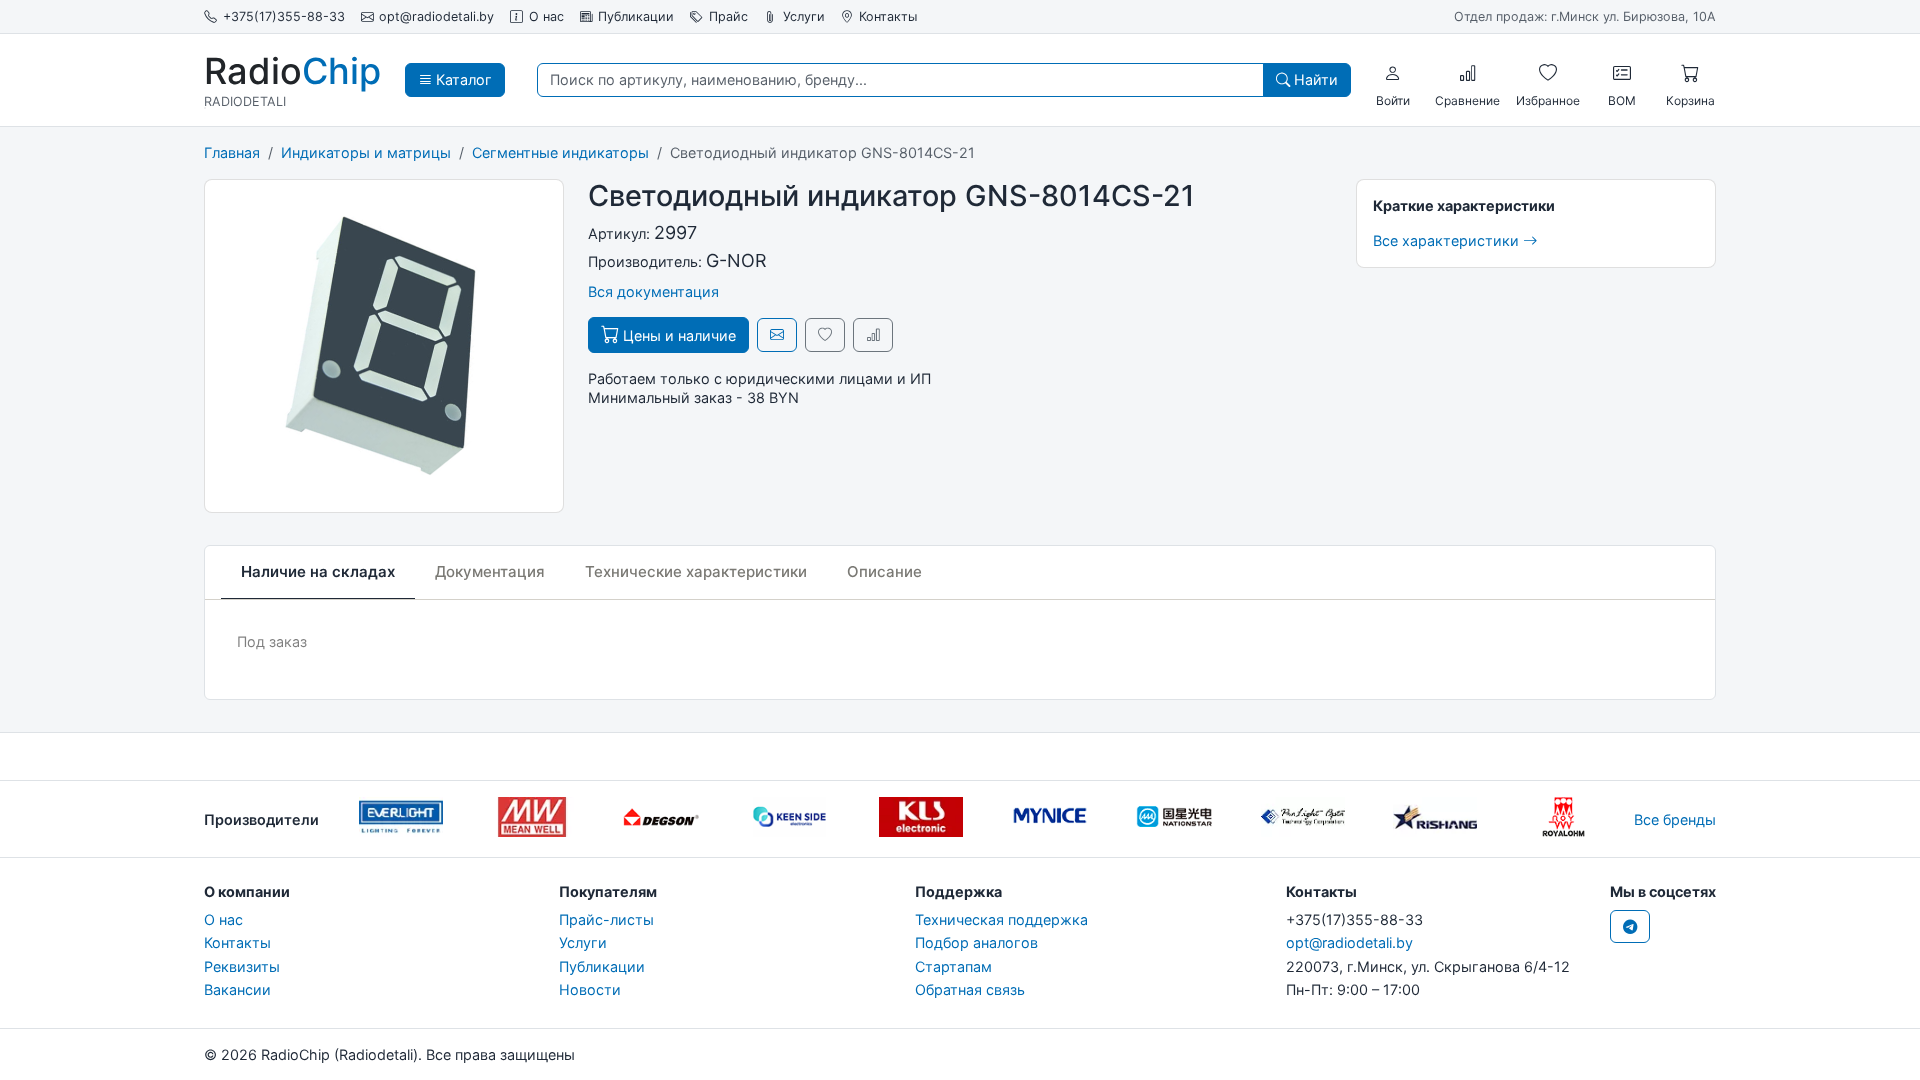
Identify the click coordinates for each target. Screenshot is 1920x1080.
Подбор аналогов (976, 942)
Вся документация (653, 291)
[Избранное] (1548, 73)
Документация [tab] (490, 571)
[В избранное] (825, 334)
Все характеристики (1448, 240)
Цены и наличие (677, 335)
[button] (1393, 73)
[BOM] (1622, 73)
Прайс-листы (606, 919)
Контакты (888, 16)
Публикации (636, 16)
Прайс (728, 16)
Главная (232, 152)
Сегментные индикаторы (560, 152)
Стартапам (953, 966)
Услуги (804, 16)
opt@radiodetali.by (436, 16)
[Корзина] (1690, 73)
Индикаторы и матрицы (366, 152)
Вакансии (237, 989)
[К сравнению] (873, 334)
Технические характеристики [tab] (696, 571)
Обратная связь (970, 989)
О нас (546, 16)
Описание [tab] (884, 571)
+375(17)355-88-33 (284, 16)
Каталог (462, 79)
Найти (1314, 79)
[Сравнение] (1468, 73)
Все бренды (1675, 819)
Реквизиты (242, 966)
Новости (590, 989)
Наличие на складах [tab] (318, 571)
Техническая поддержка (1001, 919)
